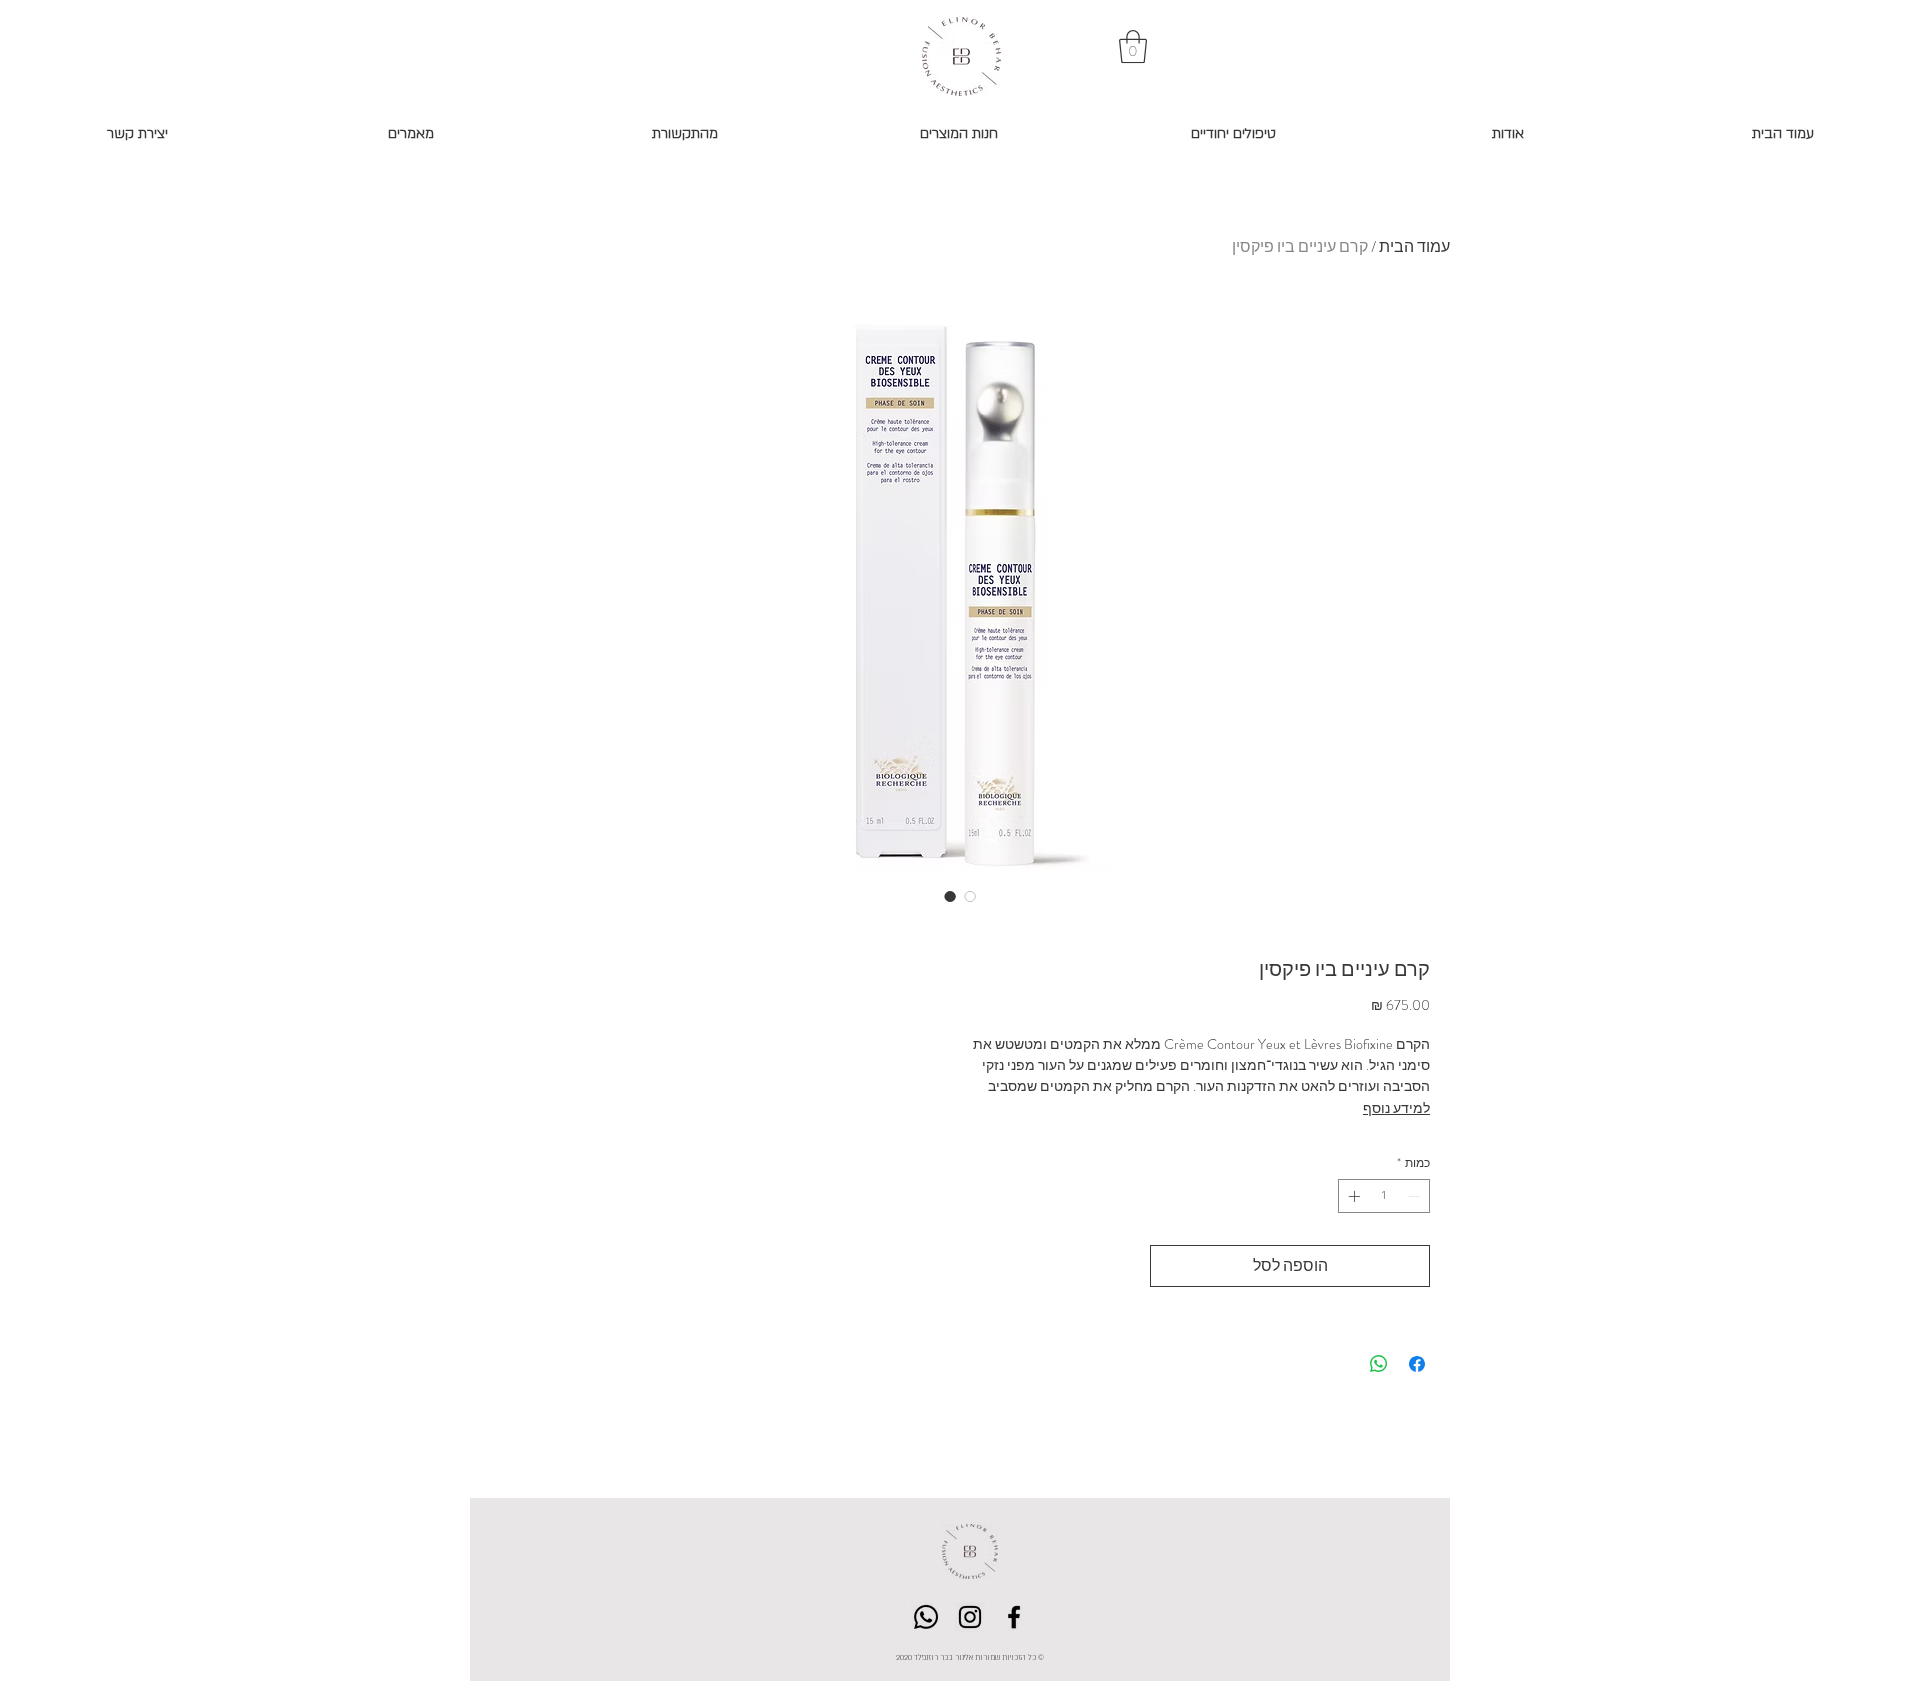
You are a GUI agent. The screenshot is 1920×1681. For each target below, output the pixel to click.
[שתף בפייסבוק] (1417, 1364)
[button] (1133, 46)
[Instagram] (970, 1617)
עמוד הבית (1414, 246)
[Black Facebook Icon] (1014, 1617)
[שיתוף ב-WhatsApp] (1379, 1364)
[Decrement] (1416, 1196)
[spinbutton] (1384, 1196)
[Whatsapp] (926, 1617)
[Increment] (1352, 1196)
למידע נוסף (1396, 1108)
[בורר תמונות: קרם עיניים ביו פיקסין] (950, 896)
